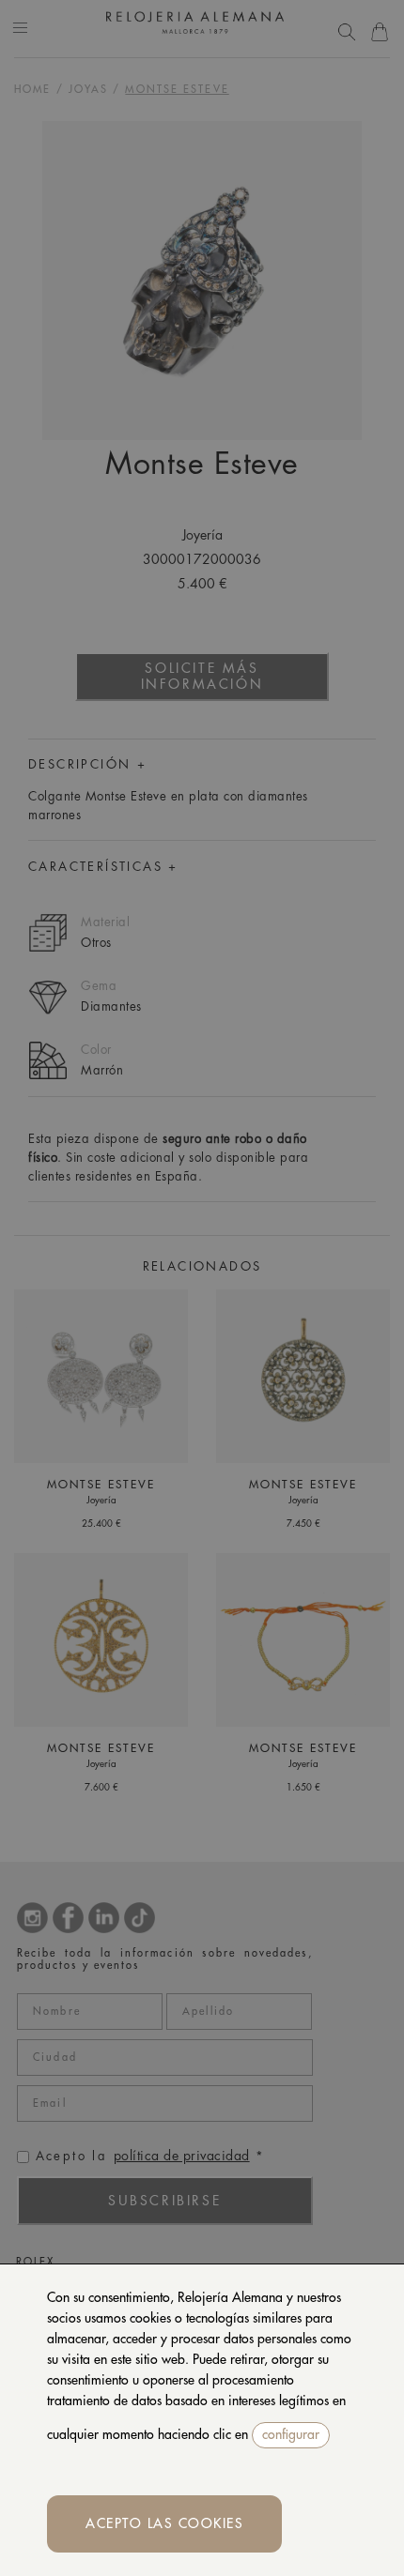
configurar (291, 2434)
